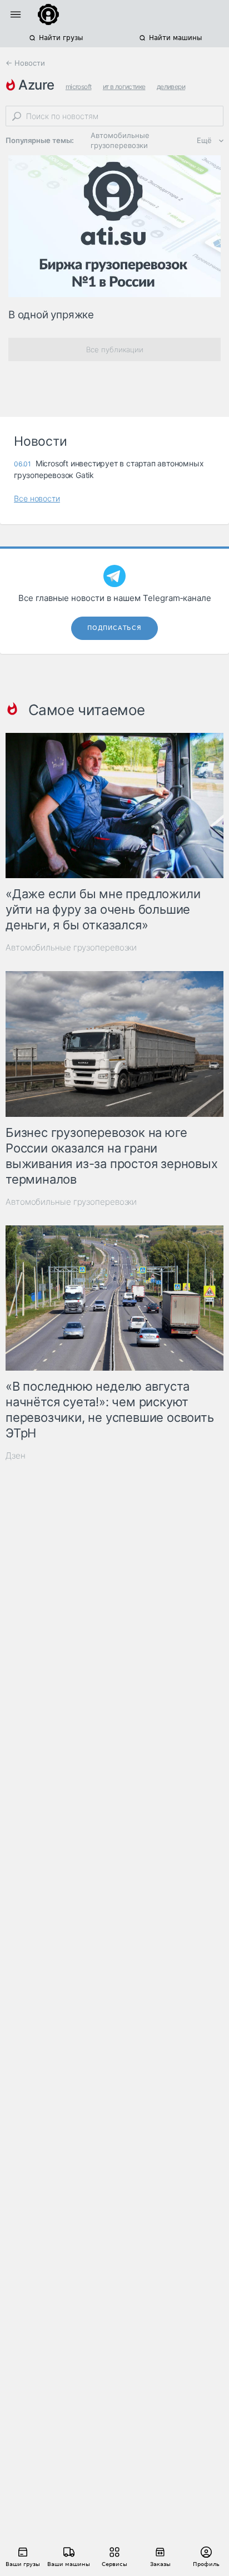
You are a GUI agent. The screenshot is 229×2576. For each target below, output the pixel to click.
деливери (171, 87)
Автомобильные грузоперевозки (120, 140)
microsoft (79, 87)
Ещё (204, 140)
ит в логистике (124, 87)
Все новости (37, 498)
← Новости (25, 63)
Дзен (16, 1456)
